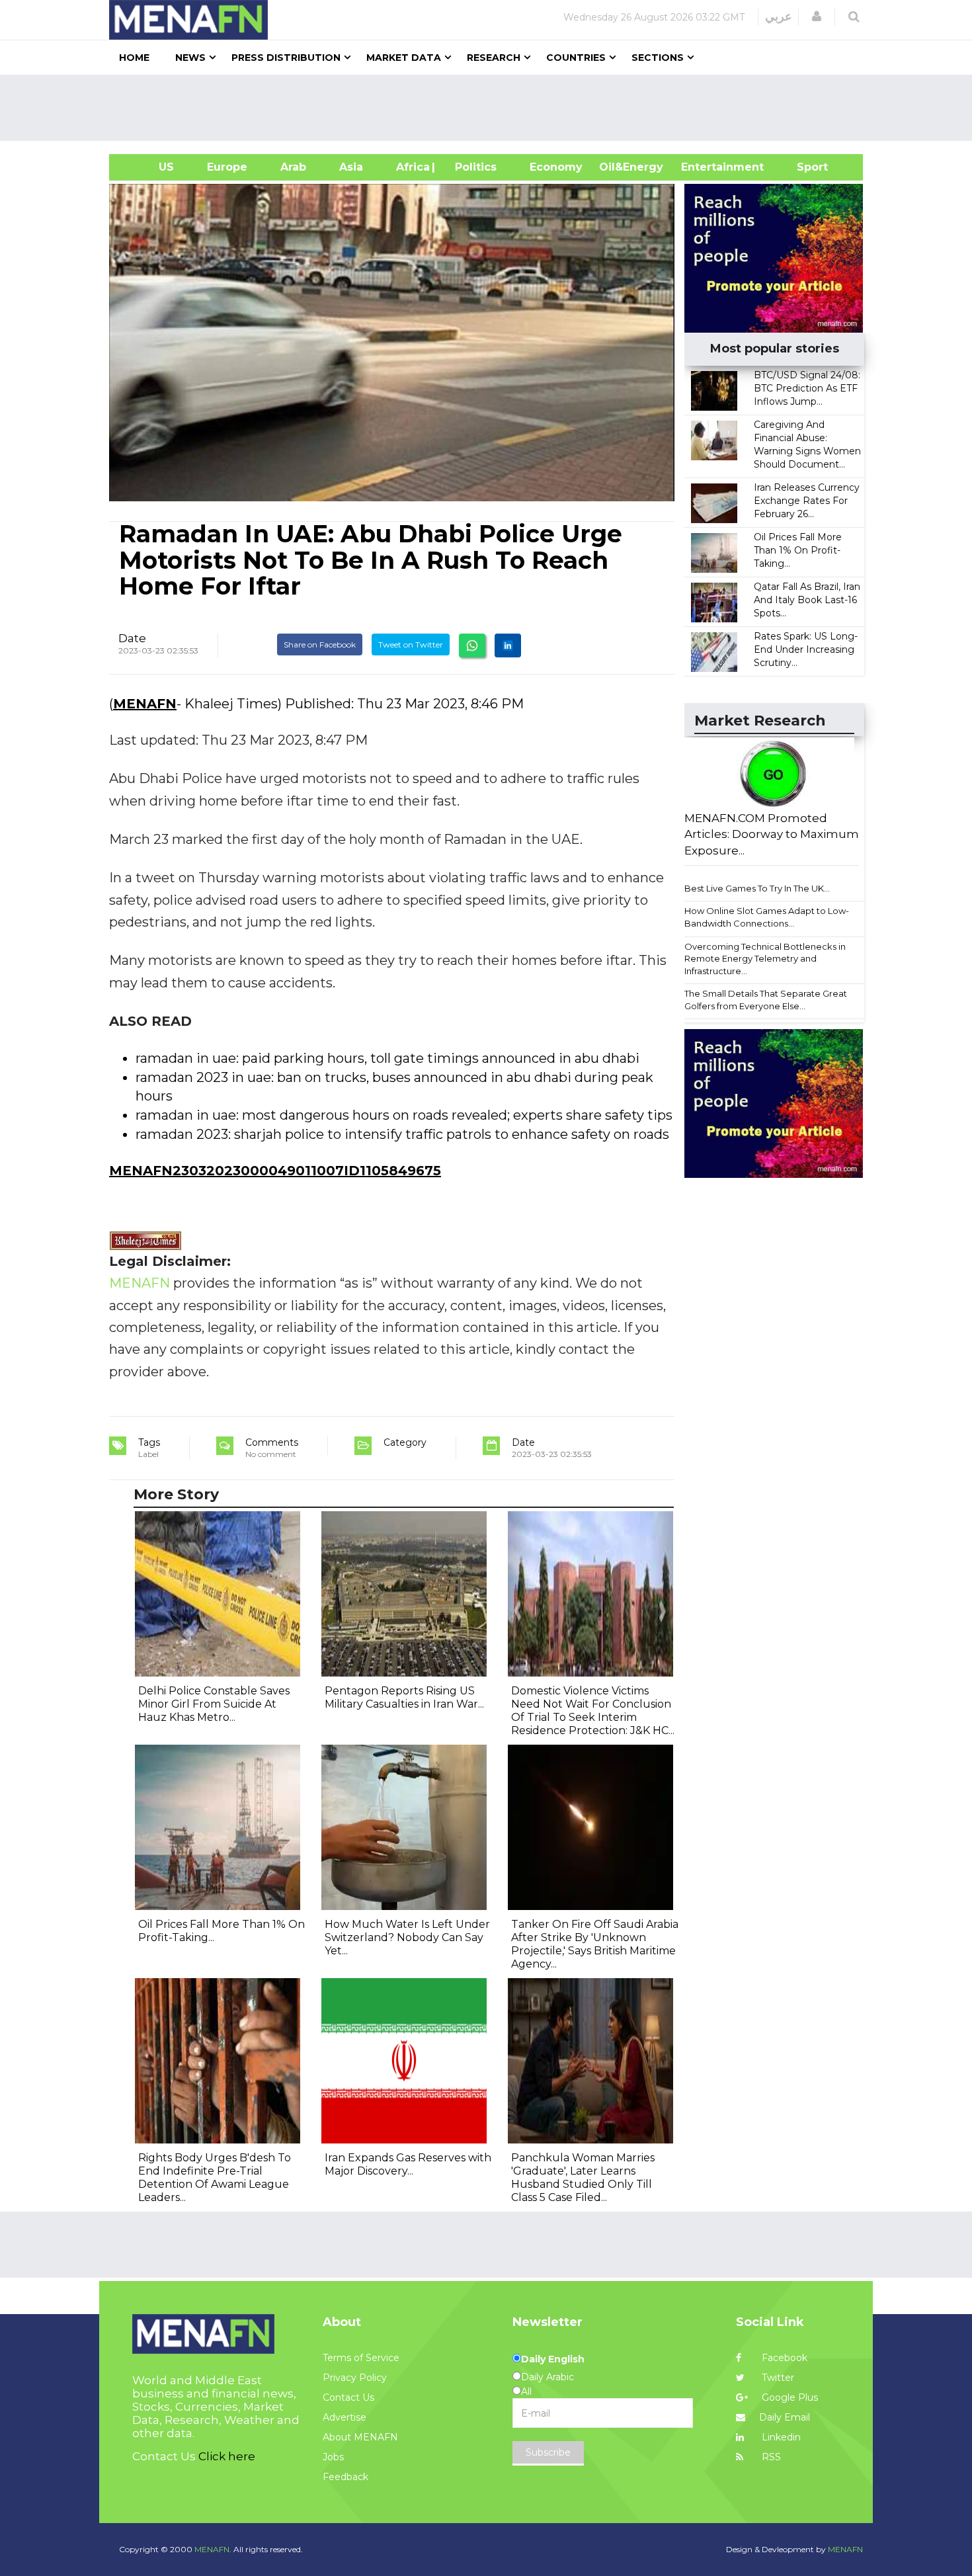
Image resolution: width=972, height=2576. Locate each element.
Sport (804, 167)
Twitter (777, 2378)
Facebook (783, 2358)
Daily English (553, 2359)
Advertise (344, 2417)
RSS (770, 2457)
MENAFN (145, 704)
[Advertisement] (491, 108)
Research (494, 58)
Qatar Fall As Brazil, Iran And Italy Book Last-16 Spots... (807, 600)
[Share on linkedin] (508, 645)
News (190, 58)
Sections (658, 58)
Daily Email (785, 2417)
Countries (576, 58)
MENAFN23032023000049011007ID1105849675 (275, 1171)
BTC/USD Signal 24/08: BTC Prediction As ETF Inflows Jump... (807, 388)
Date (132, 638)
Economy (556, 167)
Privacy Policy (355, 2378)
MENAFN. (213, 2549)
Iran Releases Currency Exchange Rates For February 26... (807, 501)
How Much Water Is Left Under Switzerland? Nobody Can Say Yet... (407, 1937)
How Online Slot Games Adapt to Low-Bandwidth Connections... (767, 917)
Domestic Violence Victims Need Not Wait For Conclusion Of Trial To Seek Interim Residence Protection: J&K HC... (593, 1711)
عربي (779, 17)
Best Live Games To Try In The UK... (757, 888)
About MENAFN (360, 2437)
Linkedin (780, 2437)
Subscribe (548, 2452)
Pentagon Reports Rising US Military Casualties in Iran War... (404, 1697)
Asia (351, 167)
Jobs (333, 2457)
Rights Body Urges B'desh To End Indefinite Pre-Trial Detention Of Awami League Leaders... (215, 2178)
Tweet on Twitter (411, 644)
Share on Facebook (320, 644)
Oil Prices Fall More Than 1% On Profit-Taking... (798, 550)
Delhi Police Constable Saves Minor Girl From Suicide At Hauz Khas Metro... (214, 1704)
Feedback (345, 2477)
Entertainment (703, 167)
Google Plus (789, 2397)
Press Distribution (286, 58)
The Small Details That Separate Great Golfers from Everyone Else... (766, 1000)
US (150, 167)
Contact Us (348, 2397)
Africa (411, 167)
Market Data (404, 58)
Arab (293, 167)
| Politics (472, 167)
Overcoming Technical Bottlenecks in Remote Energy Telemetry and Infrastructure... (765, 959)
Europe (227, 167)
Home (134, 58)
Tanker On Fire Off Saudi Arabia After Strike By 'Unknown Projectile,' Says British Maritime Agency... (595, 1944)
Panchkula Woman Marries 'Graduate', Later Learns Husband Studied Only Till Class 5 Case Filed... (583, 2178)
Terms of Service (361, 2358)
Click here (227, 2456)
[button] (817, 17)
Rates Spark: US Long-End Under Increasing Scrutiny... (806, 649)
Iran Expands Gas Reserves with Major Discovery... (408, 2164)
